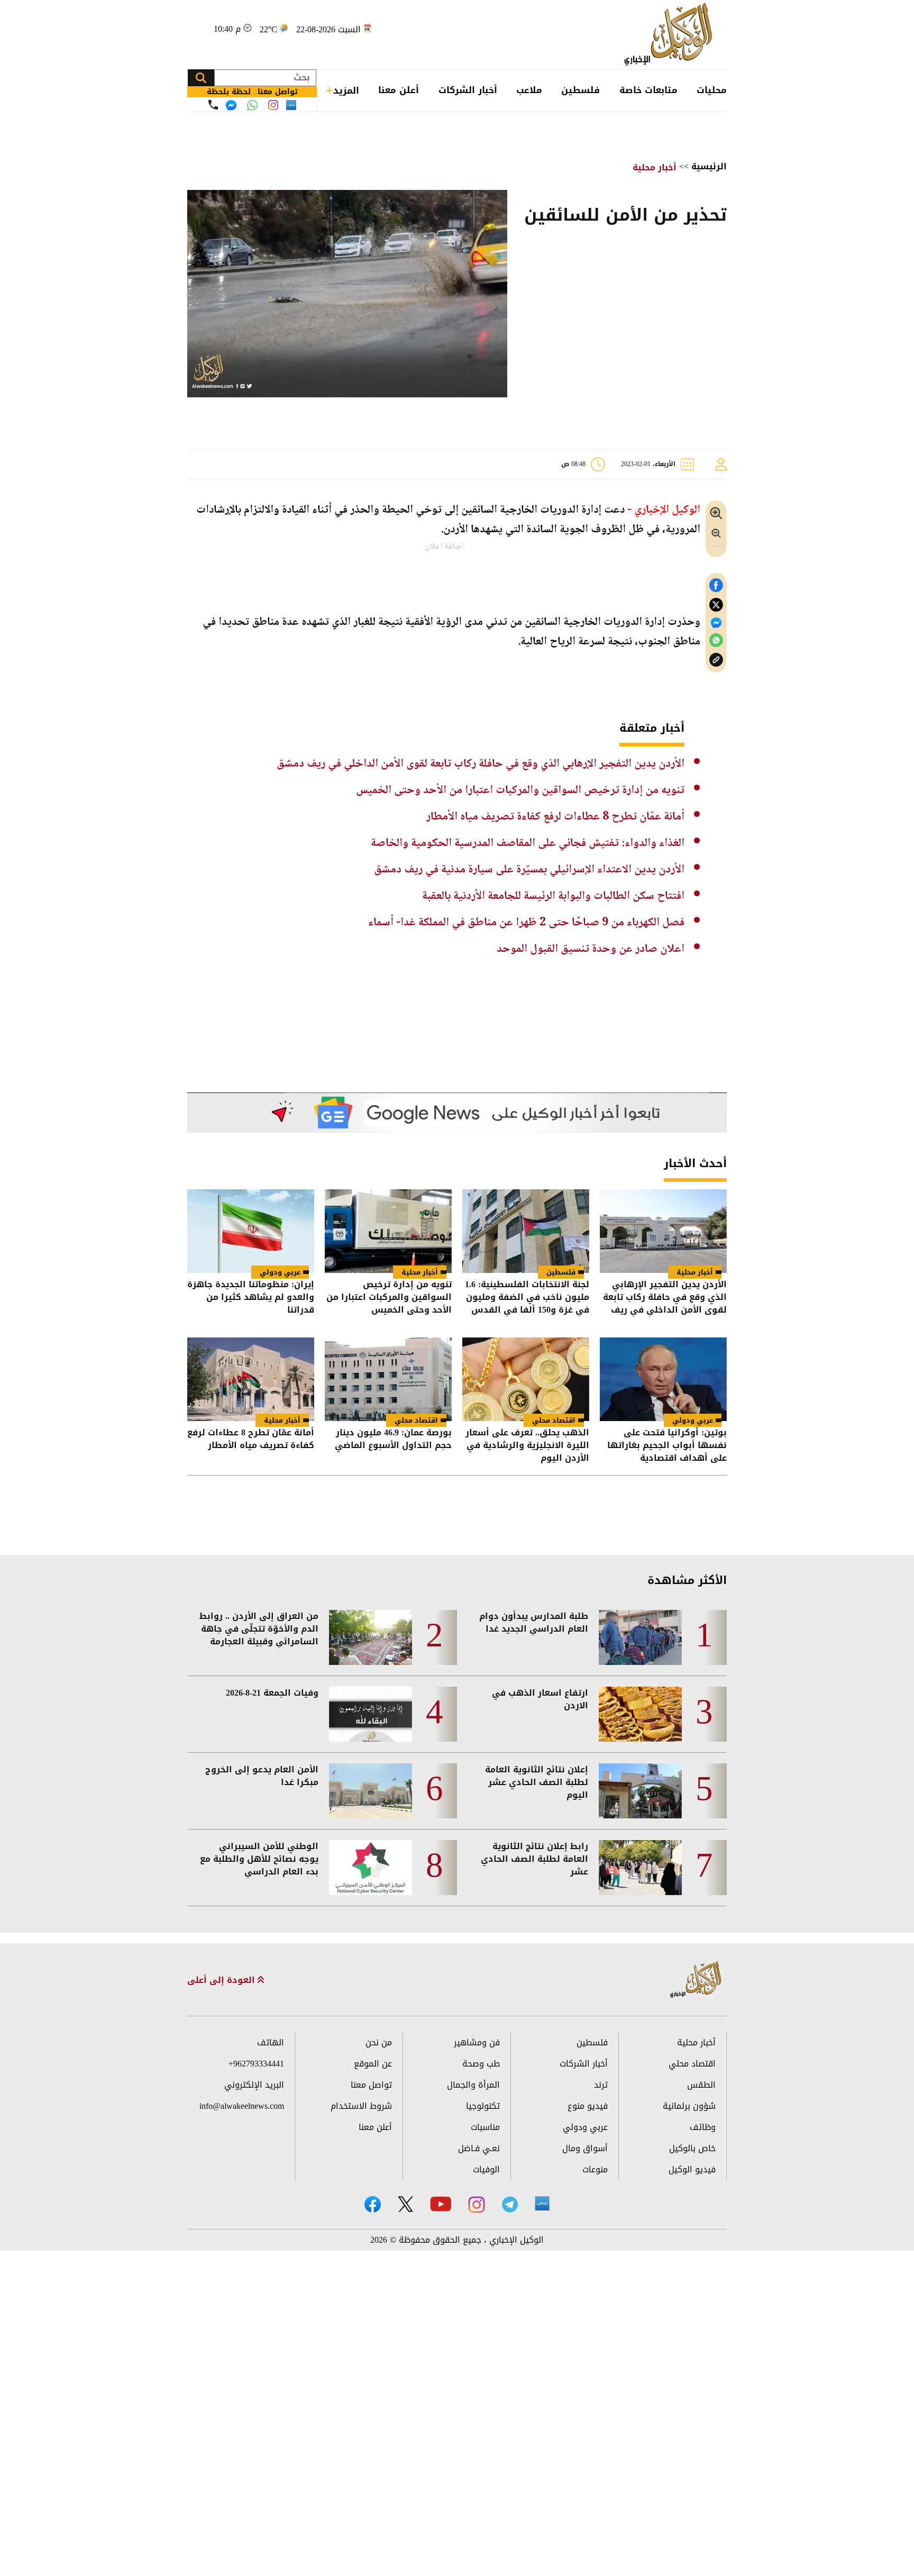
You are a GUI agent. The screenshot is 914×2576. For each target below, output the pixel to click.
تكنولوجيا (483, 2106)
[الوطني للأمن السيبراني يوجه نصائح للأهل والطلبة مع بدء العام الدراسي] (371, 1868)
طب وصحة (481, 2064)
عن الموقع (373, 2064)
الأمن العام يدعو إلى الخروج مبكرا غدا (262, 1776)
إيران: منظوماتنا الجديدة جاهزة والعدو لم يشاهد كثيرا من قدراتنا (251, 1297)
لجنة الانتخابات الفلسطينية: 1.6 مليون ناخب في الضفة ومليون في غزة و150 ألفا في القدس (527, 1297)
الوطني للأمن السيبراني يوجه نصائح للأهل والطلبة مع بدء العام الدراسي (259, 1859)
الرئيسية (709, 166)
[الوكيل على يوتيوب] (441, 2204)
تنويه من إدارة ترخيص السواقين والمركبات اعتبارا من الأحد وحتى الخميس (520, 790)
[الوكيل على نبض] (542, 2204)
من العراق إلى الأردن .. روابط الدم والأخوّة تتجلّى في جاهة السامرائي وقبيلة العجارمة (259, 1629)
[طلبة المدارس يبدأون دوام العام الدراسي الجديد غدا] (640, 1637)
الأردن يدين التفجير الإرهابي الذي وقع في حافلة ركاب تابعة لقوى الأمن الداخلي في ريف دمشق (481, 764)
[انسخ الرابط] (716, 660)
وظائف (703, 2127)
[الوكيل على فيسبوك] (373, 2204)
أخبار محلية (655, 167)
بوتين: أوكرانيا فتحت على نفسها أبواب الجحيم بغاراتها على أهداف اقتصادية (667, 1445)
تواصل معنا (371, 2085)
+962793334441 (256, 2064)
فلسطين (581, 90)
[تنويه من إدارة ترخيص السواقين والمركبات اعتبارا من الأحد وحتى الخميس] (388, 1231)
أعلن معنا (399, 90)
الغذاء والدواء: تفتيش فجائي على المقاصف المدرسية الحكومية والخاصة (528, 843)
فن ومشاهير (477, 2042)
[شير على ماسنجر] (716, 623)
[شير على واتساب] (716, 640)
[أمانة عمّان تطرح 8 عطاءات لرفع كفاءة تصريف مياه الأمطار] (251, 1379)
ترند (601, 2085)
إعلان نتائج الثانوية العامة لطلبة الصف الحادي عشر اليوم (537, 1782)
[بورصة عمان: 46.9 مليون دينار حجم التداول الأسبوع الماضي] (388, 1379)
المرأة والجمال (473, 2085)
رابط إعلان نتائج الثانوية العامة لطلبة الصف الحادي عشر (534, 1859)
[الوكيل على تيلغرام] (510, 2204)
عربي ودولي (280, 1272)
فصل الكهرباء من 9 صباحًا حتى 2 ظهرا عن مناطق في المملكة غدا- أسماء (526, 923)
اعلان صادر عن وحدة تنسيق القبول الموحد (591, 949)
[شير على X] (716, 605)
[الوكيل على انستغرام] (477, 2205)
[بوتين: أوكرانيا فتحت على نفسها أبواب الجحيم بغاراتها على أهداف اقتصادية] (663, 1379)
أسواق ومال (585, 2148)
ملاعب (529, 90)
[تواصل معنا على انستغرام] (273, 105)
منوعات (595, 2169)
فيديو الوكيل (692, 2169)
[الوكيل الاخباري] (696, 1980)
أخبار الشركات (468, 90)
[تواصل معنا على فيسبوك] (231, 105)
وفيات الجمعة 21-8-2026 (272, 1693)
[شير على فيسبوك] (716, 585)
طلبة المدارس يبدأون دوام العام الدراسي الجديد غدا (534, 1623)
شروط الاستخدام (361, 2106)
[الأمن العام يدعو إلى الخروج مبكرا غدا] (371, 1791)
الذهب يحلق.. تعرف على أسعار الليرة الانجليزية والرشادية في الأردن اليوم (527, 1445)
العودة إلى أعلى (222, 1980)
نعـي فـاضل (479, 2148)
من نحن (379, 2042)
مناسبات (485, 2127)
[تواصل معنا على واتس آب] (252, 105)
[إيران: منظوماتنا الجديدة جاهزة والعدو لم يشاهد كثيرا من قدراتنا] (251, 1231)
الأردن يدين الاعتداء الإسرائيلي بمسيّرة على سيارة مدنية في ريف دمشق (529, 870)
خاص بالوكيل (692, 2148)
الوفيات (486, 2169)
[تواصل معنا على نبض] (291, 105)
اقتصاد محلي (554, 1420)
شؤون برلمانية (689, 2106)
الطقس (701, 2085)
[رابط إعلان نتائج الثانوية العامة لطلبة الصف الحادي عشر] (640, 1868)
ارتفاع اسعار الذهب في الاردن (540, 1699)
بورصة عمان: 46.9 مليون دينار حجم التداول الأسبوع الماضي (393, 1440)
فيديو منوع (588, 2106)
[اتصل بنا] (213, 105)
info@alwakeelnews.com (242, 2106)
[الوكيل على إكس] (405, 2204)
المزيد (346, 90)
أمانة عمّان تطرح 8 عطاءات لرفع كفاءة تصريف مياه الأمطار (555, 817)
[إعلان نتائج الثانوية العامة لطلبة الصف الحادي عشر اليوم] (640, 1791)
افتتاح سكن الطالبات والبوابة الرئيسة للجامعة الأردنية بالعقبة (553, 896)
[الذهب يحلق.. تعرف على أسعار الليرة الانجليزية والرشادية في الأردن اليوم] (526, 1379)
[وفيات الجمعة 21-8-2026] (371, 1714)
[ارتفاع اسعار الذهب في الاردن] (640, 1714)
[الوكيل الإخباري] (671, 35)
